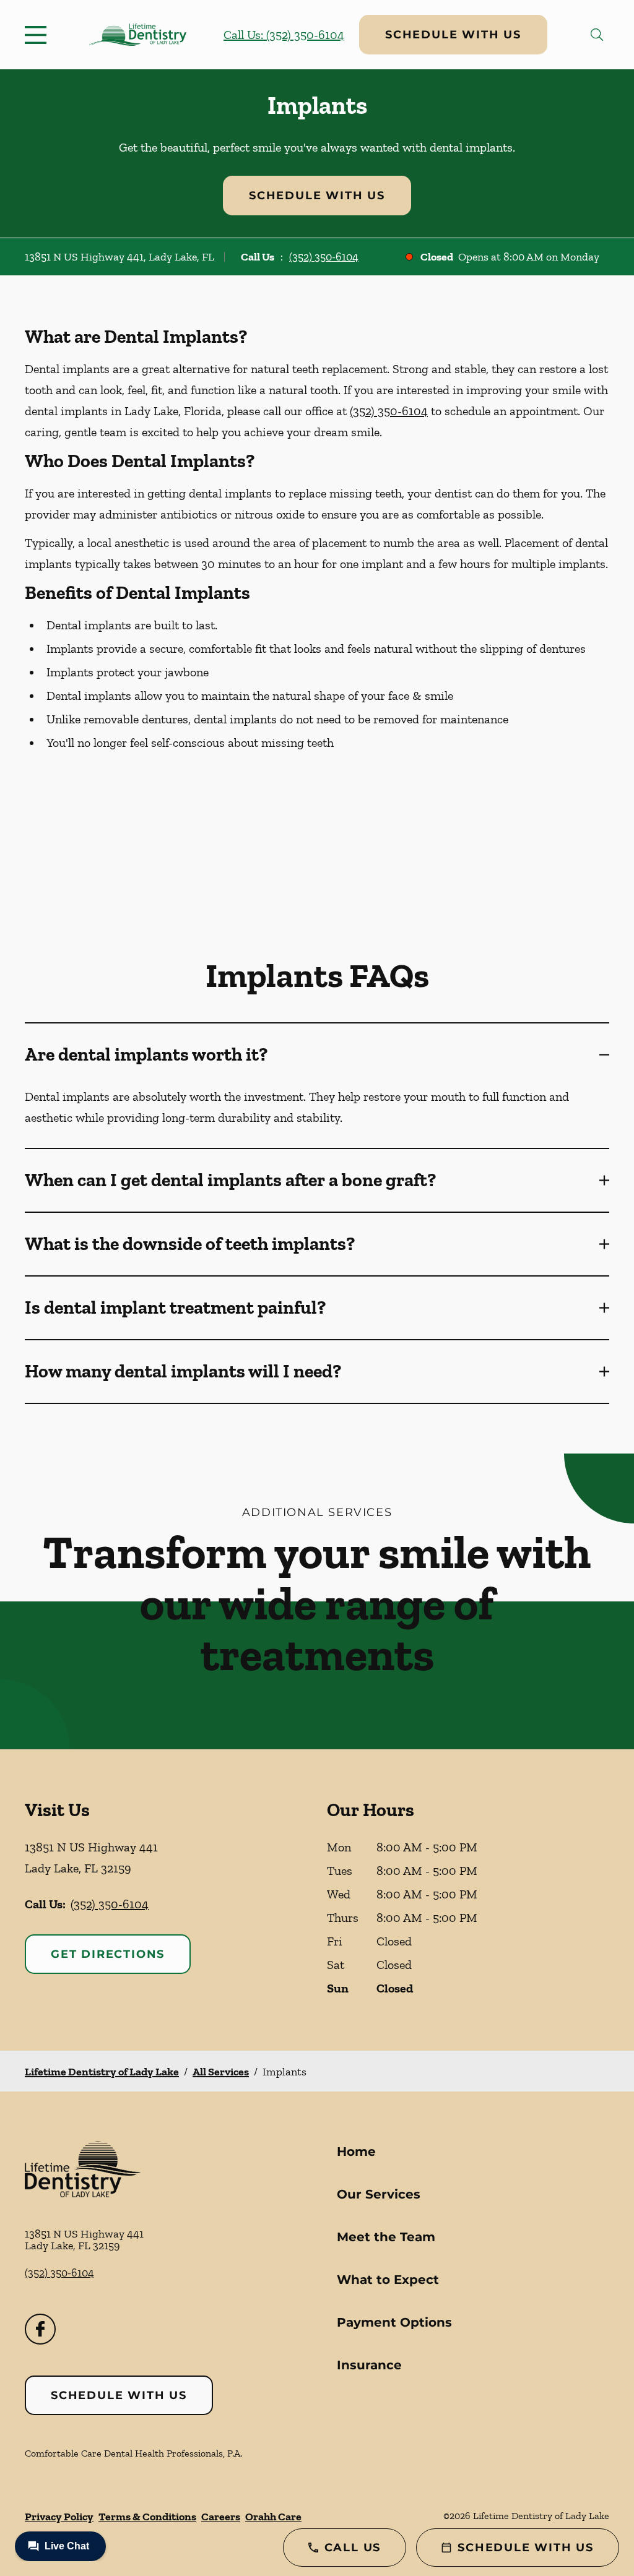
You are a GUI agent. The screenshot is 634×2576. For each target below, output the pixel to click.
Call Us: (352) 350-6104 (284, 35)
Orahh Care (273, 2517)
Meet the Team (386, 2237)
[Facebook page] (40, 2329)
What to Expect (388, 2280)
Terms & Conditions (147, 2517)
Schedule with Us (453, 35)
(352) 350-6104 (324, 257)
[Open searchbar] (597, 35)
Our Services (379, 2194)
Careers (221, 2517)
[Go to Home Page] (138, 35)
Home (356, 2152)
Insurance (369, 2365)
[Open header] (38, 35)
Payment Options (394, 2322)
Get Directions (108, 1954)
